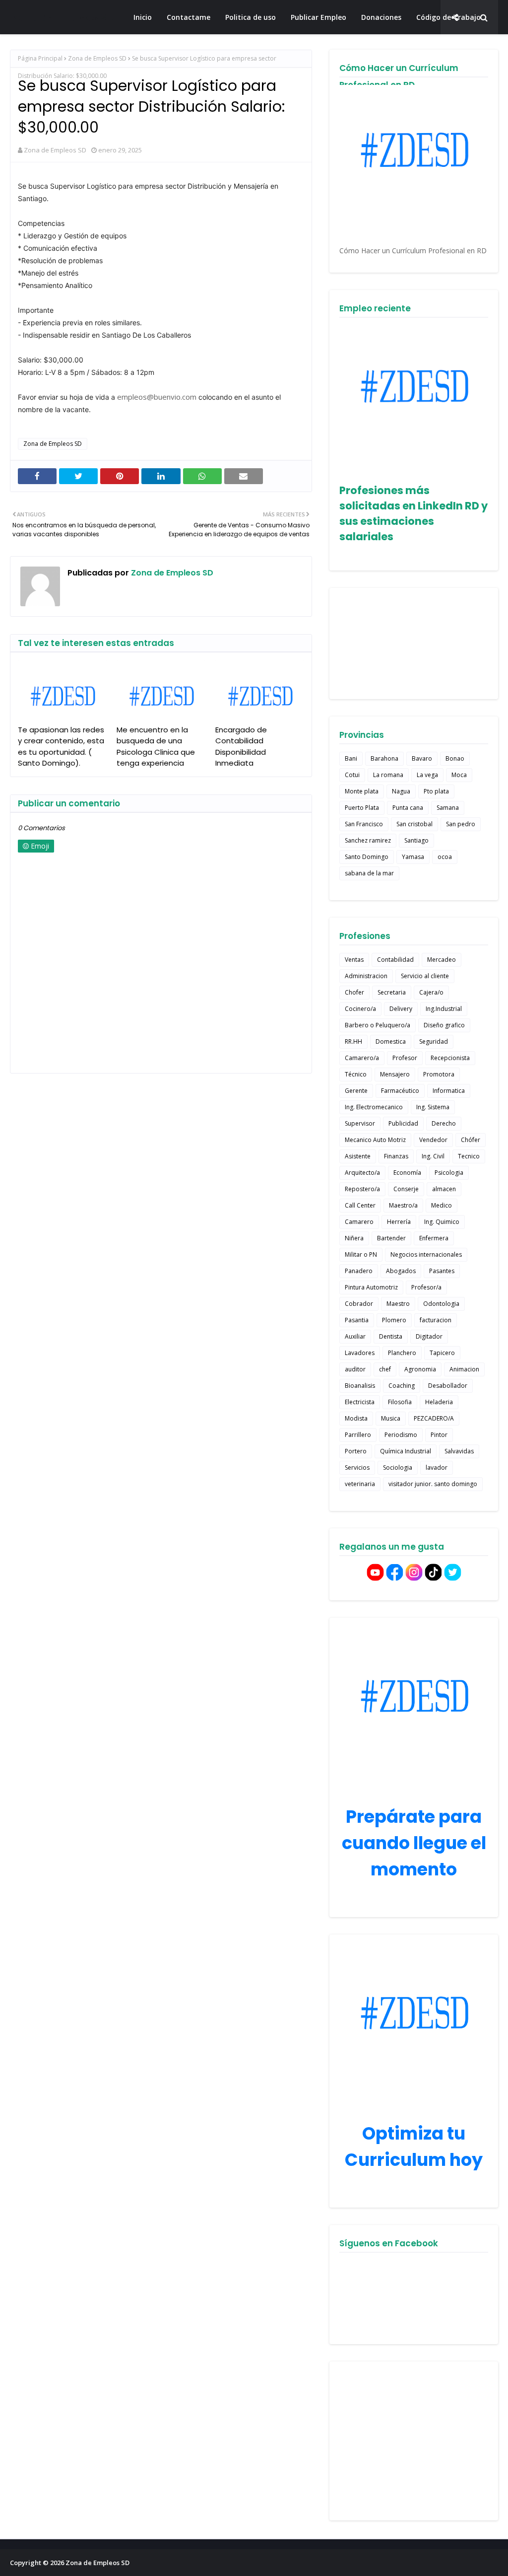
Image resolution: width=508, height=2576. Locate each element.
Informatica (449, 1091)
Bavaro (422, 758)
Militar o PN (361, 1254)
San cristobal (414, 824)
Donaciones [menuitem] (381, 17)
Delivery (401, 1009)
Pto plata (436, 791)
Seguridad (434, 1041)
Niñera (354, 1238)
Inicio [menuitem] (143, 17)
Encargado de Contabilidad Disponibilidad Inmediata (241, 747)
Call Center (360, 1205)
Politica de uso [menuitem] (251, 17)
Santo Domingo (367, 857)
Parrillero (358, 1435)
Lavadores (360, 1353)
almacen (444, 1189)
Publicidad (403, 1123)
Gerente (356, 1091)
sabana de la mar (369, 873)
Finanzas (396, 1156)
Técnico (356, 1074)
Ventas (354, 960)
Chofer (354, 992)
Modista (356, 1418)
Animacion (464, 1369)
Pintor (439, 1435)
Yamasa (413, 857)
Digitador (429, 1336)
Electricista (360, 1402)
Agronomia (420, 1369)
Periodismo (401, 1435)
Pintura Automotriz (371, 1287)
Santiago (416, 840)
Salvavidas (459, 1451)
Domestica (391, 1041)
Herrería (399, 1222)
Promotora (439, 1074)
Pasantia (357, 1320)
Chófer (471, 1140)
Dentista (391, 1336)
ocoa (445, 857)
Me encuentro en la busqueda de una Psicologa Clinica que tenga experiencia (156, 747)
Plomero (394, 1320)
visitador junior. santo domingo (433, 1484)
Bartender (391, 1238)
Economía (407, 1173)
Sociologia (398, 1467)
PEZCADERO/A (434, 1418)
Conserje (406, 1189)
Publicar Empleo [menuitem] (318, 17)
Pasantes (442, 1271)
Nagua (401, 791)
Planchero (402, 1353)
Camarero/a (362, 1058)
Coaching (402, 1386)
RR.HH (353, 1041)
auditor (355, 1369)
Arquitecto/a (362, 1173)
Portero (356, 1451)
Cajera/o (431, 992)
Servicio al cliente (425, 976)
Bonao (455, 758)
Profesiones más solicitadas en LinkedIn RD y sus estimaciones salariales (413, 513)
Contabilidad (395, 960)
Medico (442, 1205)
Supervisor (360, 1123)
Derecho (444, 1123)
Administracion (366, 976)
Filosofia (400, 1402)
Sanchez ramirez (368, 840)
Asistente (358, 1156)
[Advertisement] (414, 2441)
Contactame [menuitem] (189, 17)
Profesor (405, 1058)
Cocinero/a (360, 1009)
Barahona (384, 758)
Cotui (352, 775)
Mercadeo (442, 960)
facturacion (436, 1320)
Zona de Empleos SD (63, 17)
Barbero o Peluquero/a (378, 1025)
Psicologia (449, 1173)
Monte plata (362, 791)
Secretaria (392, 992)
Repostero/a (362, 1189)
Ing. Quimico (442, 1222)
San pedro (461, 824)
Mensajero (395, 1074)
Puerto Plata (362, 808)
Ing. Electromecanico (374, 1107)
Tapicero (442, 1353)
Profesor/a (426, 1287)
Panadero (359, 1271)
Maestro (398, 1304)
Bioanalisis (360, 1386)
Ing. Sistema (433, 1107)
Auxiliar (355, 1336)
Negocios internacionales (426, 1254)
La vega (427, 775)
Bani (351, 758)
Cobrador (359, 1304)
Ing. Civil (433, 1156)
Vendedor (433, 1140)
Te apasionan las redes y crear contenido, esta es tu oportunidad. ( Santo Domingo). (61, 747)
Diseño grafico (444, 1025)
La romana (388, 775)
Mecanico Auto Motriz (375, 1140)
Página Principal (40, 58)
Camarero (359, 1222)
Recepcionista (450, 1058)
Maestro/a (403, 1205)
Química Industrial (406, 1451)
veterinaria (360, 1484)
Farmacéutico (400, 1091)
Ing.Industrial (444, 1009)
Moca (459, 775)
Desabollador (448, 1386)
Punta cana (408, 808)
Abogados (401, 1271)
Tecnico (469, 1156)
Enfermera (434, 1238)
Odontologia (441, 1304)
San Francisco (364, 824)
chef (385, 1369)
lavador (437, 1467)
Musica (391, 1418)
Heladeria (439, 1402)
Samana (448, 808)
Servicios (357, 1467)
